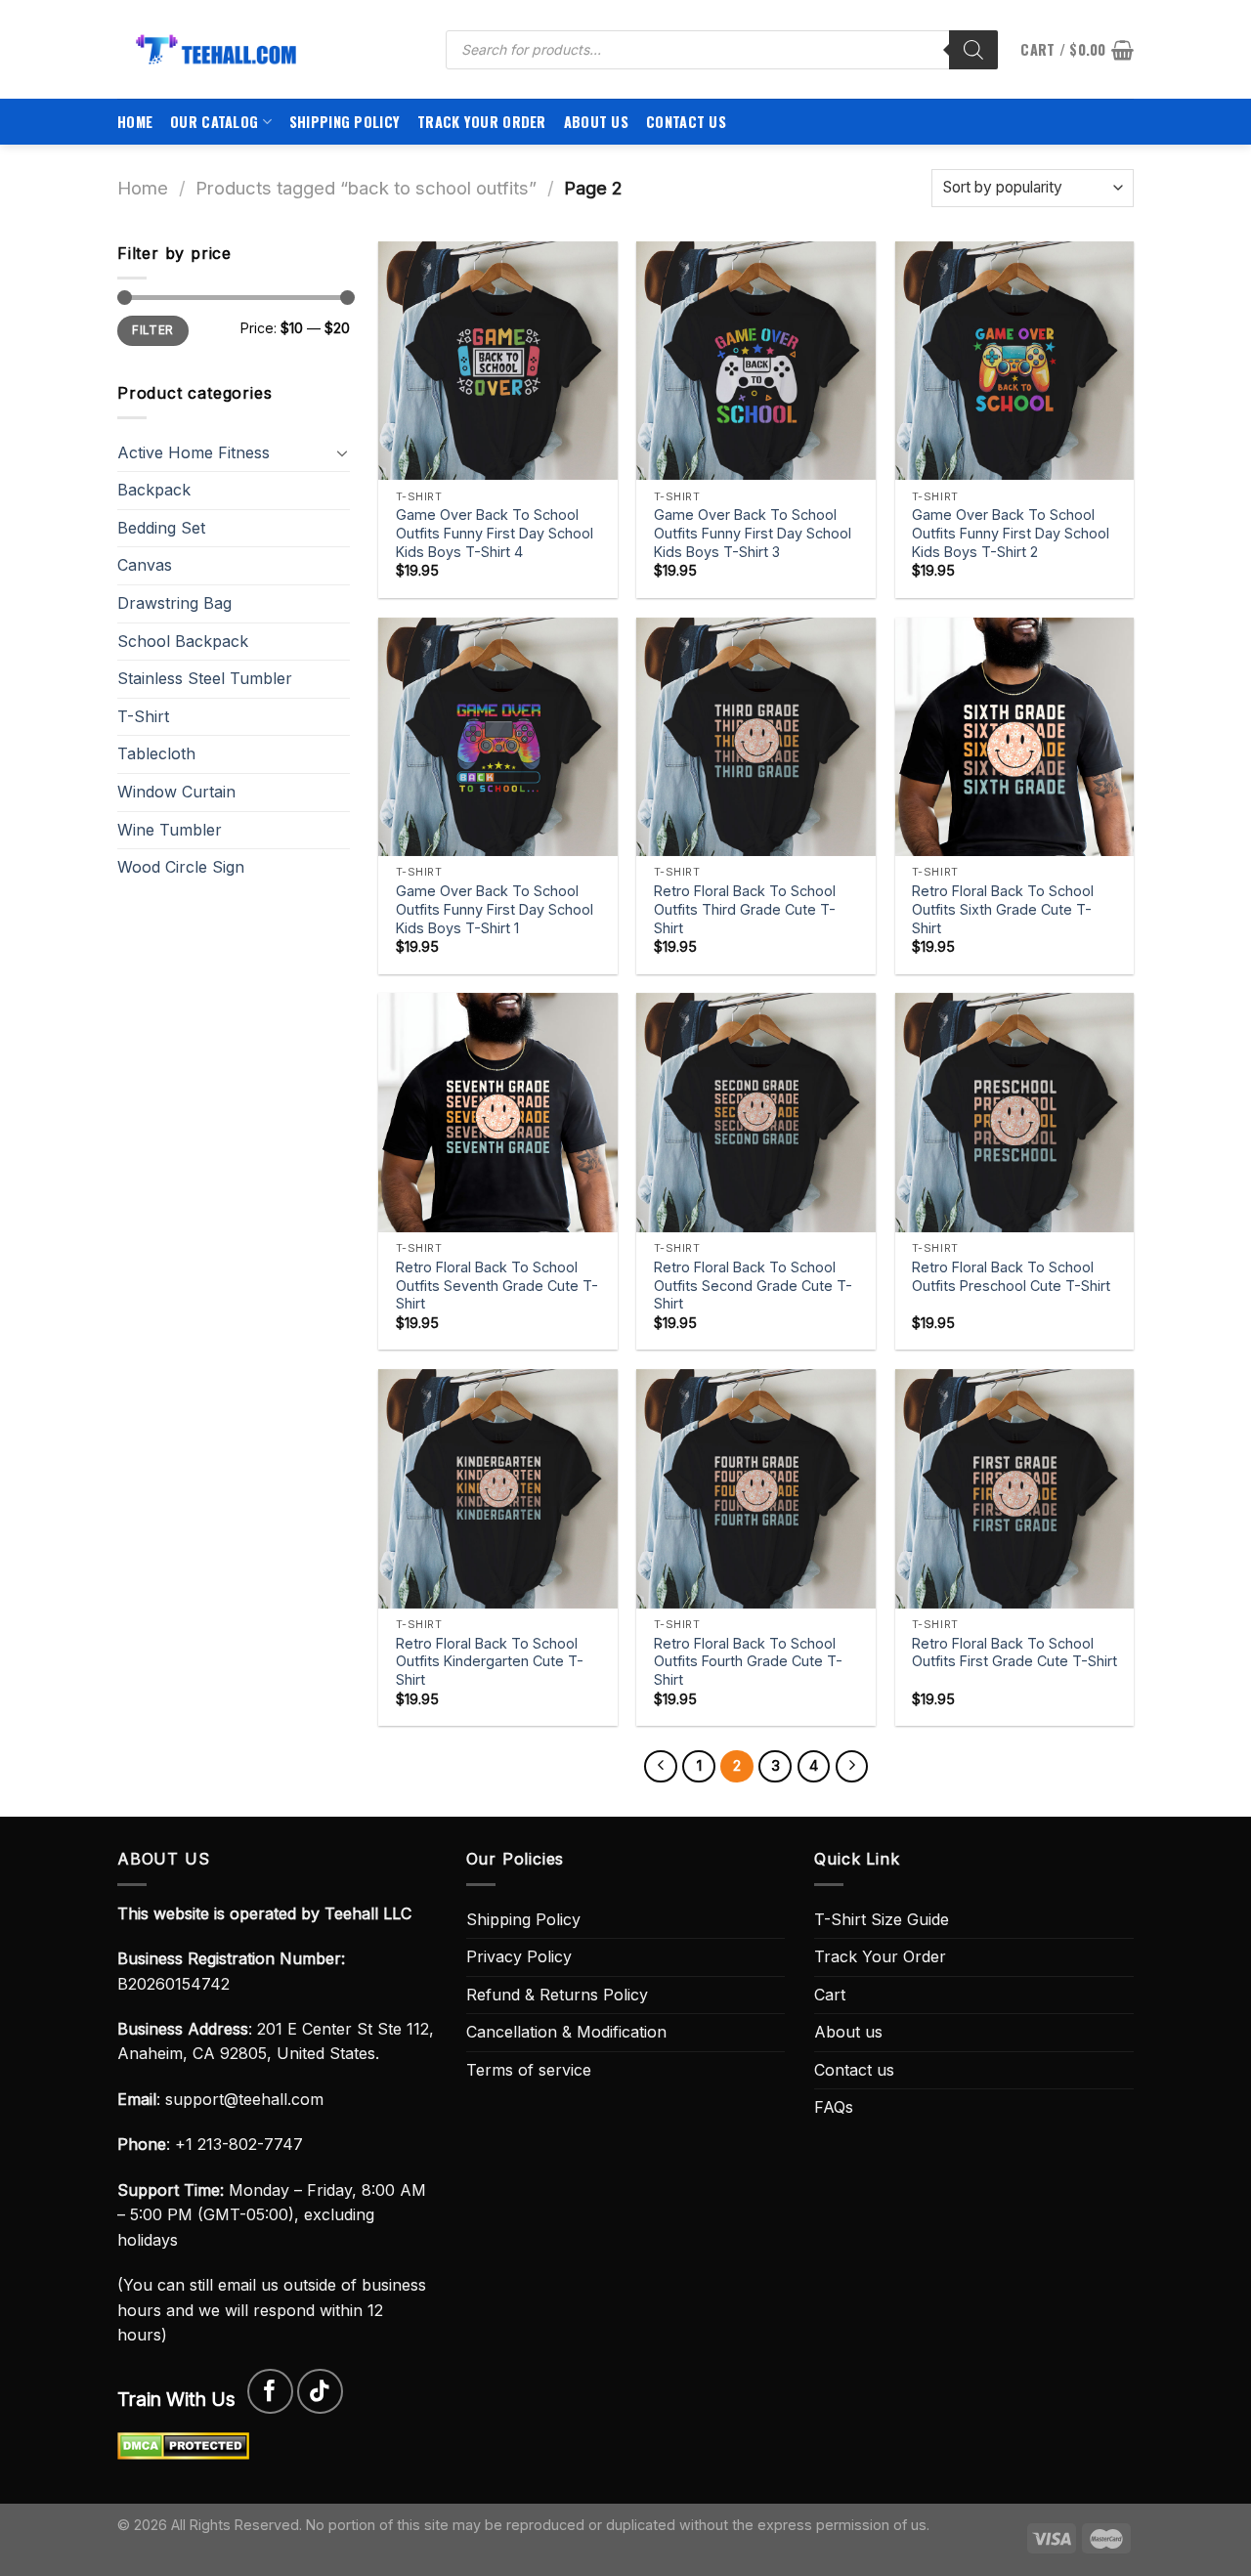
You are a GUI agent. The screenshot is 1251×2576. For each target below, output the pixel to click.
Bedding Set (161, 528)
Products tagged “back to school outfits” (366, 188)
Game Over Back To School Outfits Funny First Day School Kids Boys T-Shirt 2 (1011, 533)
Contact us (686, 122)
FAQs (834, 2107)
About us (596, 122)
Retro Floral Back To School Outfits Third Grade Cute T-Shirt (745, 909)
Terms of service (529, 2070)
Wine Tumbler (170, 830)
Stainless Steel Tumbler (205, 678)
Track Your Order (482, 122)
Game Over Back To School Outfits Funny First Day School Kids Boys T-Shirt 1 (495, 909)
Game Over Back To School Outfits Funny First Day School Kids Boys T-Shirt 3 (753, 533)
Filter (152, 330)
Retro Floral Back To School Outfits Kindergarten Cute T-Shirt (490, 1661)
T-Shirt (143, 716)
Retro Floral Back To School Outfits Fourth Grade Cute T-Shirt (748, 1661)
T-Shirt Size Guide (882, 1919)
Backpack (154, 490)
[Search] (973, 50)
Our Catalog (214, 122)
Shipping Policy (345, 122)
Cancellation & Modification (566, 2032)
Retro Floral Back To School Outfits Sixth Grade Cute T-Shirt (1003, 909)
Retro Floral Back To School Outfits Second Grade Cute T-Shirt (753, 1285)
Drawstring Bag (174, 603)
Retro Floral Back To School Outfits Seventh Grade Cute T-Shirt (497, 1285)
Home (135, 122)
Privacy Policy (519, 1956)
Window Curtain (176, 792)
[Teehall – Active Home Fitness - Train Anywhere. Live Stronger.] (267, 49)
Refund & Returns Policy (557, 1995)
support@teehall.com (244, 2099)
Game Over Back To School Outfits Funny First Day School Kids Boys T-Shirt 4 (495, 533)
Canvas (145, 565)
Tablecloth (156, 753)
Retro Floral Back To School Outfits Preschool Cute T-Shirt (1011, 1276)
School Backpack (183, 641)
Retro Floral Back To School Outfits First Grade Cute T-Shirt (1014, 1653)
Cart (830, 1995)
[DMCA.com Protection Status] (183, 2444)
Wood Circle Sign (181, 867)
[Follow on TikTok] (320, 2392)
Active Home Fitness (194, 452)
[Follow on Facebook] (270, 2392)
